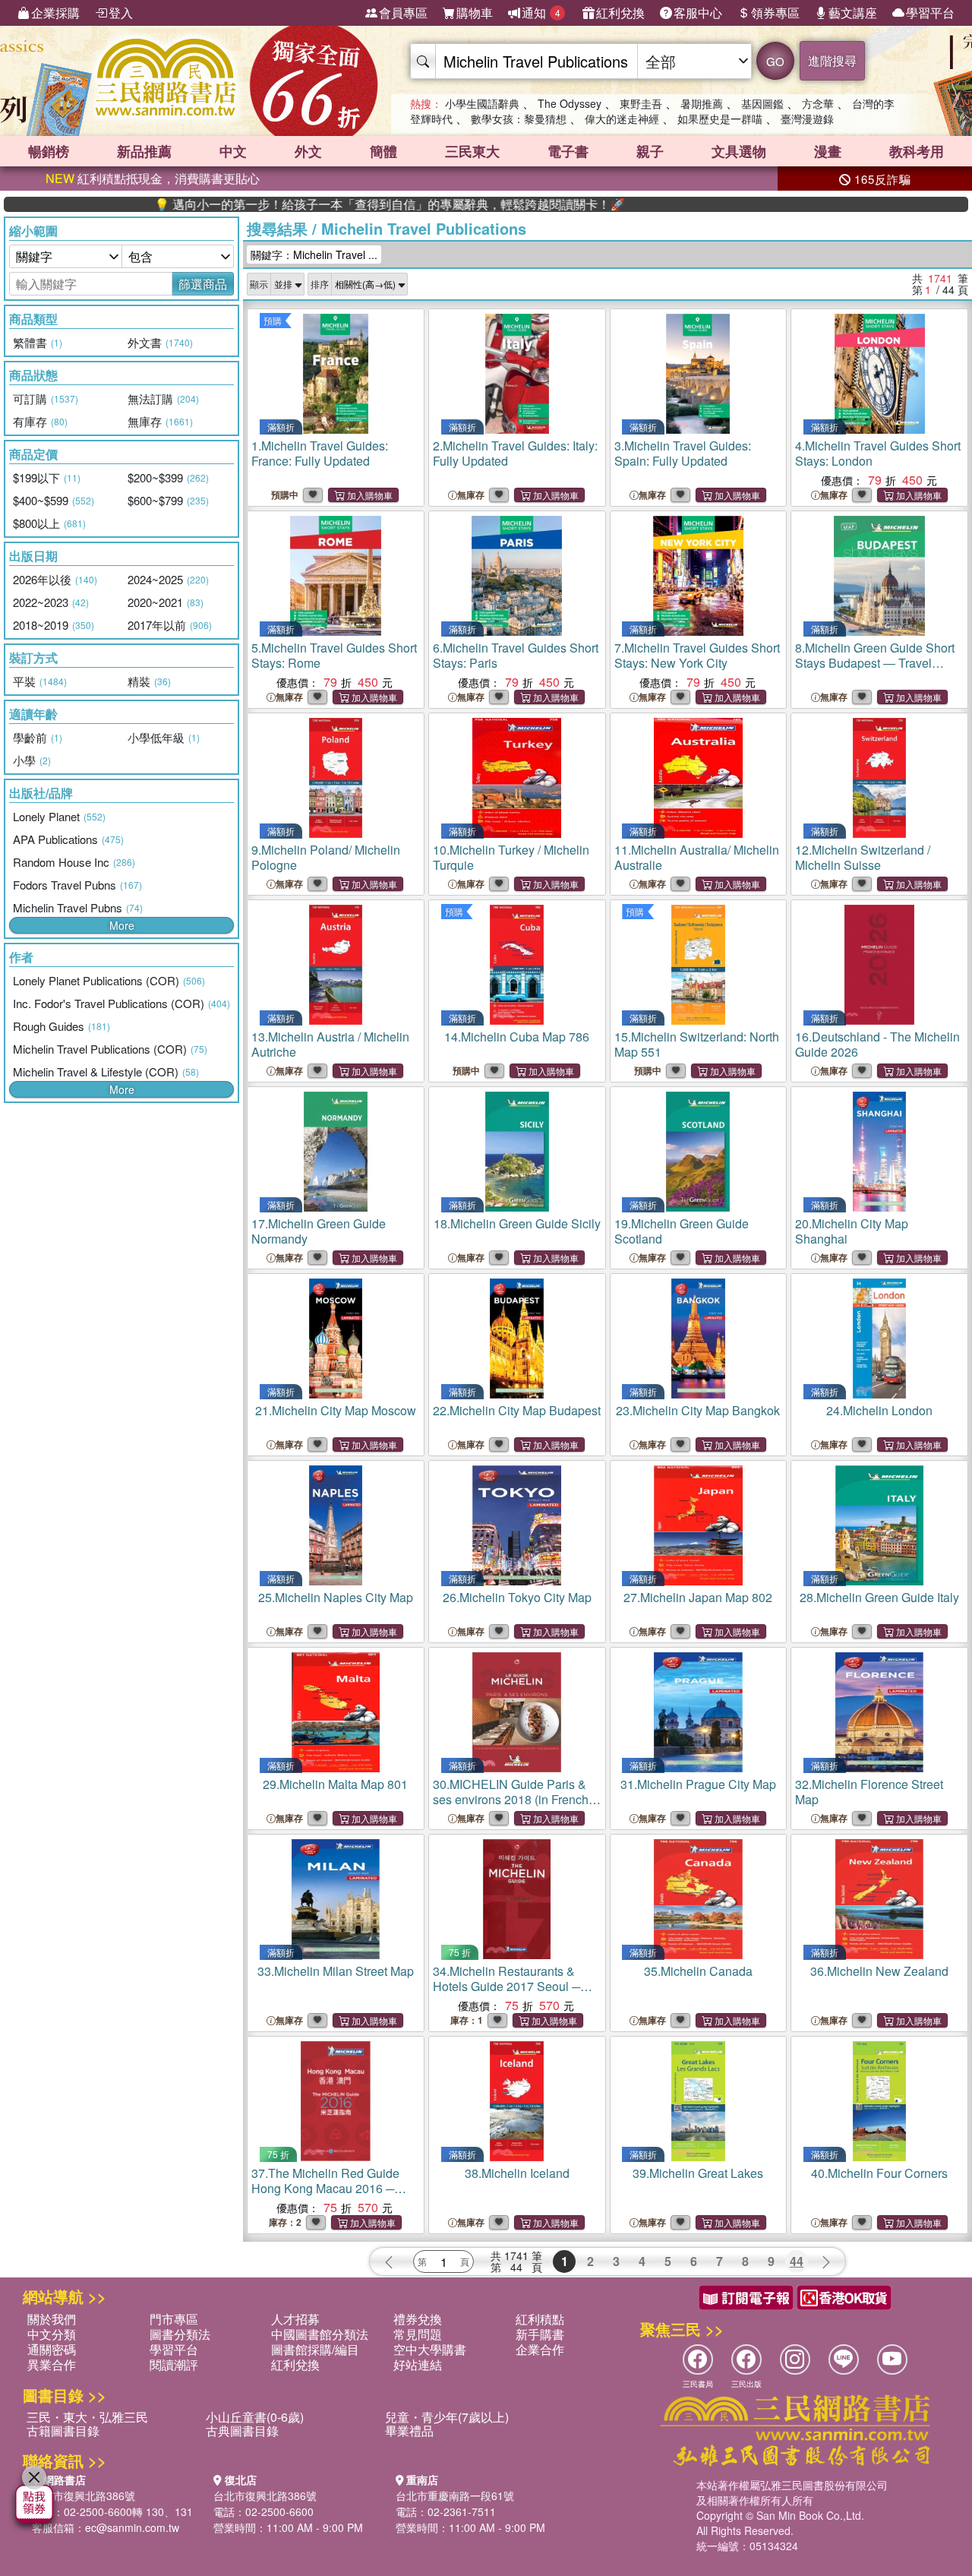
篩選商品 (203, 284)
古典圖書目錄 (242, 2431)
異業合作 (52, 2364)
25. (336, 1597)
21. (336, 1410)
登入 (121, 13)
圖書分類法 (180, 2334)
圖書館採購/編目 (315, 2349)
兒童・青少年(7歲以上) (447, 2417)
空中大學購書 (430, 2349)
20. (852, 1231)
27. (698, 1597)
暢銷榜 (49, 151)
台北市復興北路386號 (84, 2495)
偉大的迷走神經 (622, 119)
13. (330, 1044)
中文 (233, 151)
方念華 (818, 103)
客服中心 (698, 13)
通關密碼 (52, 2349)
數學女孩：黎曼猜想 (519, 119)
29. (335, 1784)
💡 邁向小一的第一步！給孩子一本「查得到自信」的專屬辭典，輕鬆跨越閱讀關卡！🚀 (317, 204)
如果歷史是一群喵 (720, 119)
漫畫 (828, 151)
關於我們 (52, 2319)
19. (682, 1231)
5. (334, 655)
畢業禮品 (409, 2431)
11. (697, 857)
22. (517, 1410)
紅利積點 (540, 2319)
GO (775, 61)
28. (879, 1597)
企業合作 (540, 2349)
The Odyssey (570, 103)
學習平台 (930, 13)
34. (507, 1986)
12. (863, 857)
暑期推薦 (702, 103)
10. (511, 857)
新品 (144, 151)
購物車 (475, 13)
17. (319, 1231)
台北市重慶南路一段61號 (455, 2495)
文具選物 (739, 151)
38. (517, 2173)
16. (877, 1044)
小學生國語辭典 (482, 103)
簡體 (383, 151)
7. (697, 655)
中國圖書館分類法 (320, 2334)
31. (698, 1784)
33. (336, 1971)
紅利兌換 (620, 13)
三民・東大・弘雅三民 (87, 2417)
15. (697, 1044)
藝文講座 (853, 13)
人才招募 (295, 2319)
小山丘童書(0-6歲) (255, 2417)
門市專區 (174, 2319)
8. (875, 663)
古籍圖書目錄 (63, 2431)
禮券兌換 (418, 2319)
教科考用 (917, 151)
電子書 (568, 151)
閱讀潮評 (174, 2364)
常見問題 (418, 2334)
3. (683, 453)
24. (879, 1410)
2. (515, 453)
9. (326, 857)
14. (517, 1037)
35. (698, 1971)
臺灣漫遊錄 (807, 119)
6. (516, 655)
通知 (541, 13)
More (122, 925)
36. (879, 1971)
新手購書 (540, 2334)
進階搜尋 (832, 60)
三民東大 (472, 151)
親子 (650, 151)
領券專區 (775, 13)
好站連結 (418, 2364)
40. (879, 2173)
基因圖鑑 (762, 103)
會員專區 (403, 13)
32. (869, 1792)
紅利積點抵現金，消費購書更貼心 (153, 178)
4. (878, 453)
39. (698, 2173)
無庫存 (471, 495)
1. (320, 453)
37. (325, 2188)
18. (517, 1223)
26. (517, 1597)
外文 (308, 151)
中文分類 (52, 2334)
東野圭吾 (641, 103)
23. (698, 1410)
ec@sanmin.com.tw (132, 2527)
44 (797, 2261)
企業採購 (55, 13)
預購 (273, 320)
